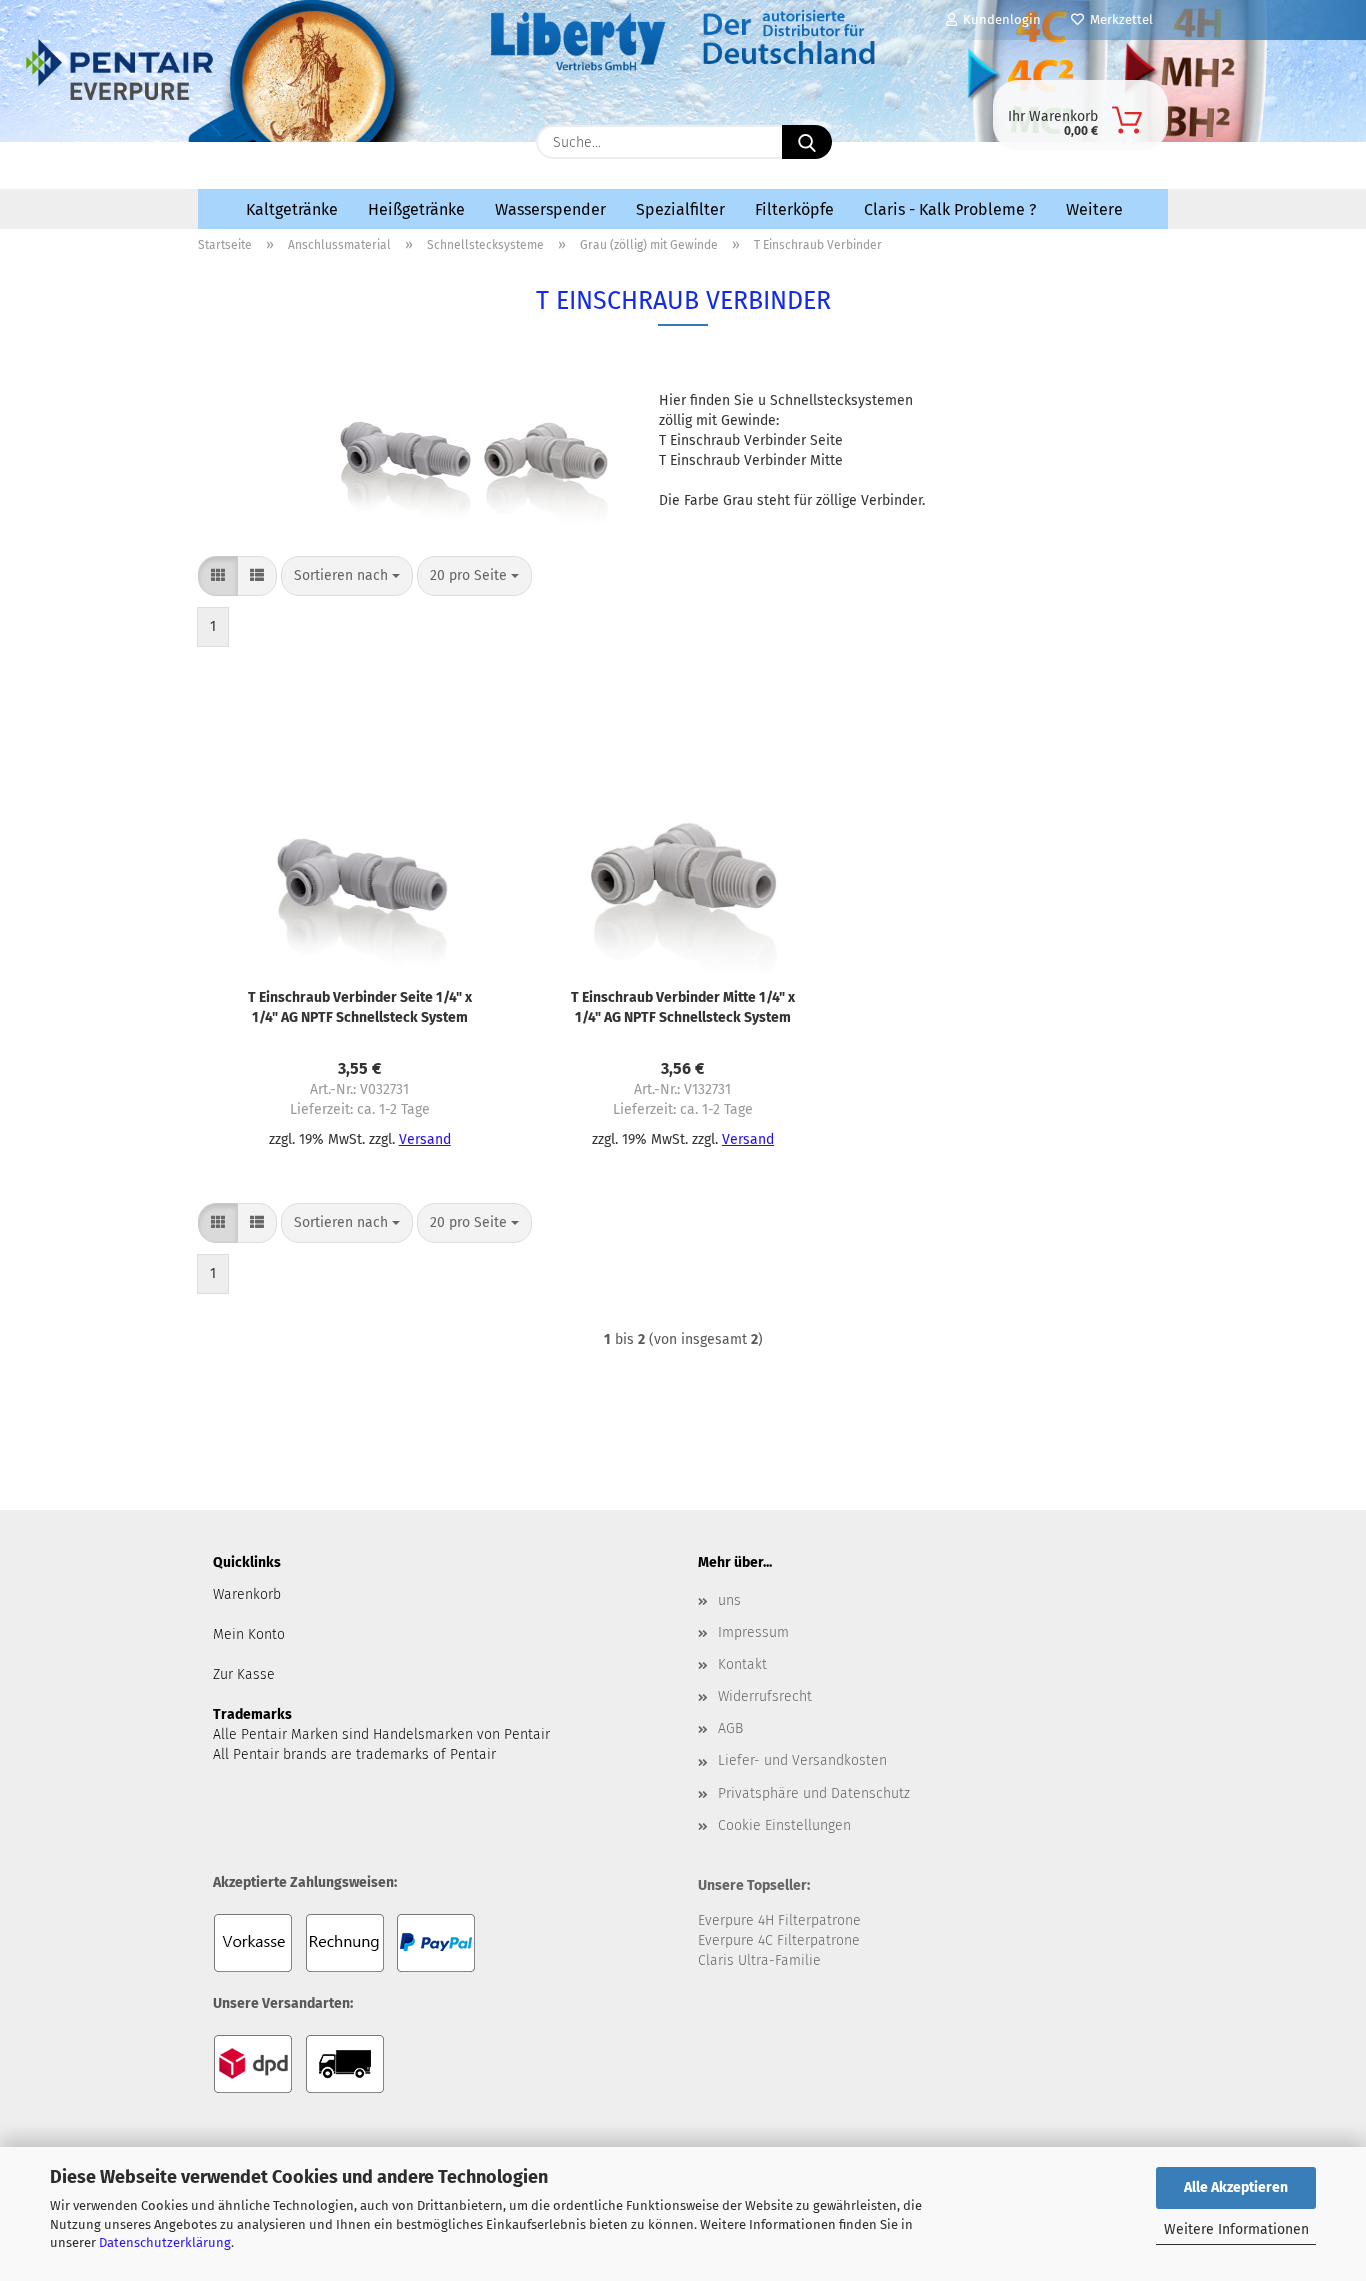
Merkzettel (1118, 19)
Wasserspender (550, 209)
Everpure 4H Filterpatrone (779, 1920)
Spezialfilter (680, 209)
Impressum (753, 1632)
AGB (730, 1728)
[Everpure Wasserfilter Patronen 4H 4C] (359, 137)
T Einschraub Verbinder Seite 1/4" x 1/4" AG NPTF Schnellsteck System (360, 1007)
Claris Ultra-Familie (759, 1960)
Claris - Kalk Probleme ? (950, 209)
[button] (218, 576)
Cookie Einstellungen (784, 1825)
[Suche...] (807, 142)
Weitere (1094, 209)
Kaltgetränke (292, 209)
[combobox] (347, 576)
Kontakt (742, 1664)
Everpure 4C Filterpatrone (779, 1940)
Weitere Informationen (1236, 2229)
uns (729, 1600)
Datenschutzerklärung (165, 2242)
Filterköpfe (794, 209)
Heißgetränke (416, 209)
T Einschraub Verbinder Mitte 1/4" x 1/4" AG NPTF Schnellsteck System (683, 1007)
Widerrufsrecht (765, 1696)
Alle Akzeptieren (1236, 2187)
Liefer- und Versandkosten (802, 1760)
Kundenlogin (999, 19)
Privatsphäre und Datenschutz (814, 1793)
